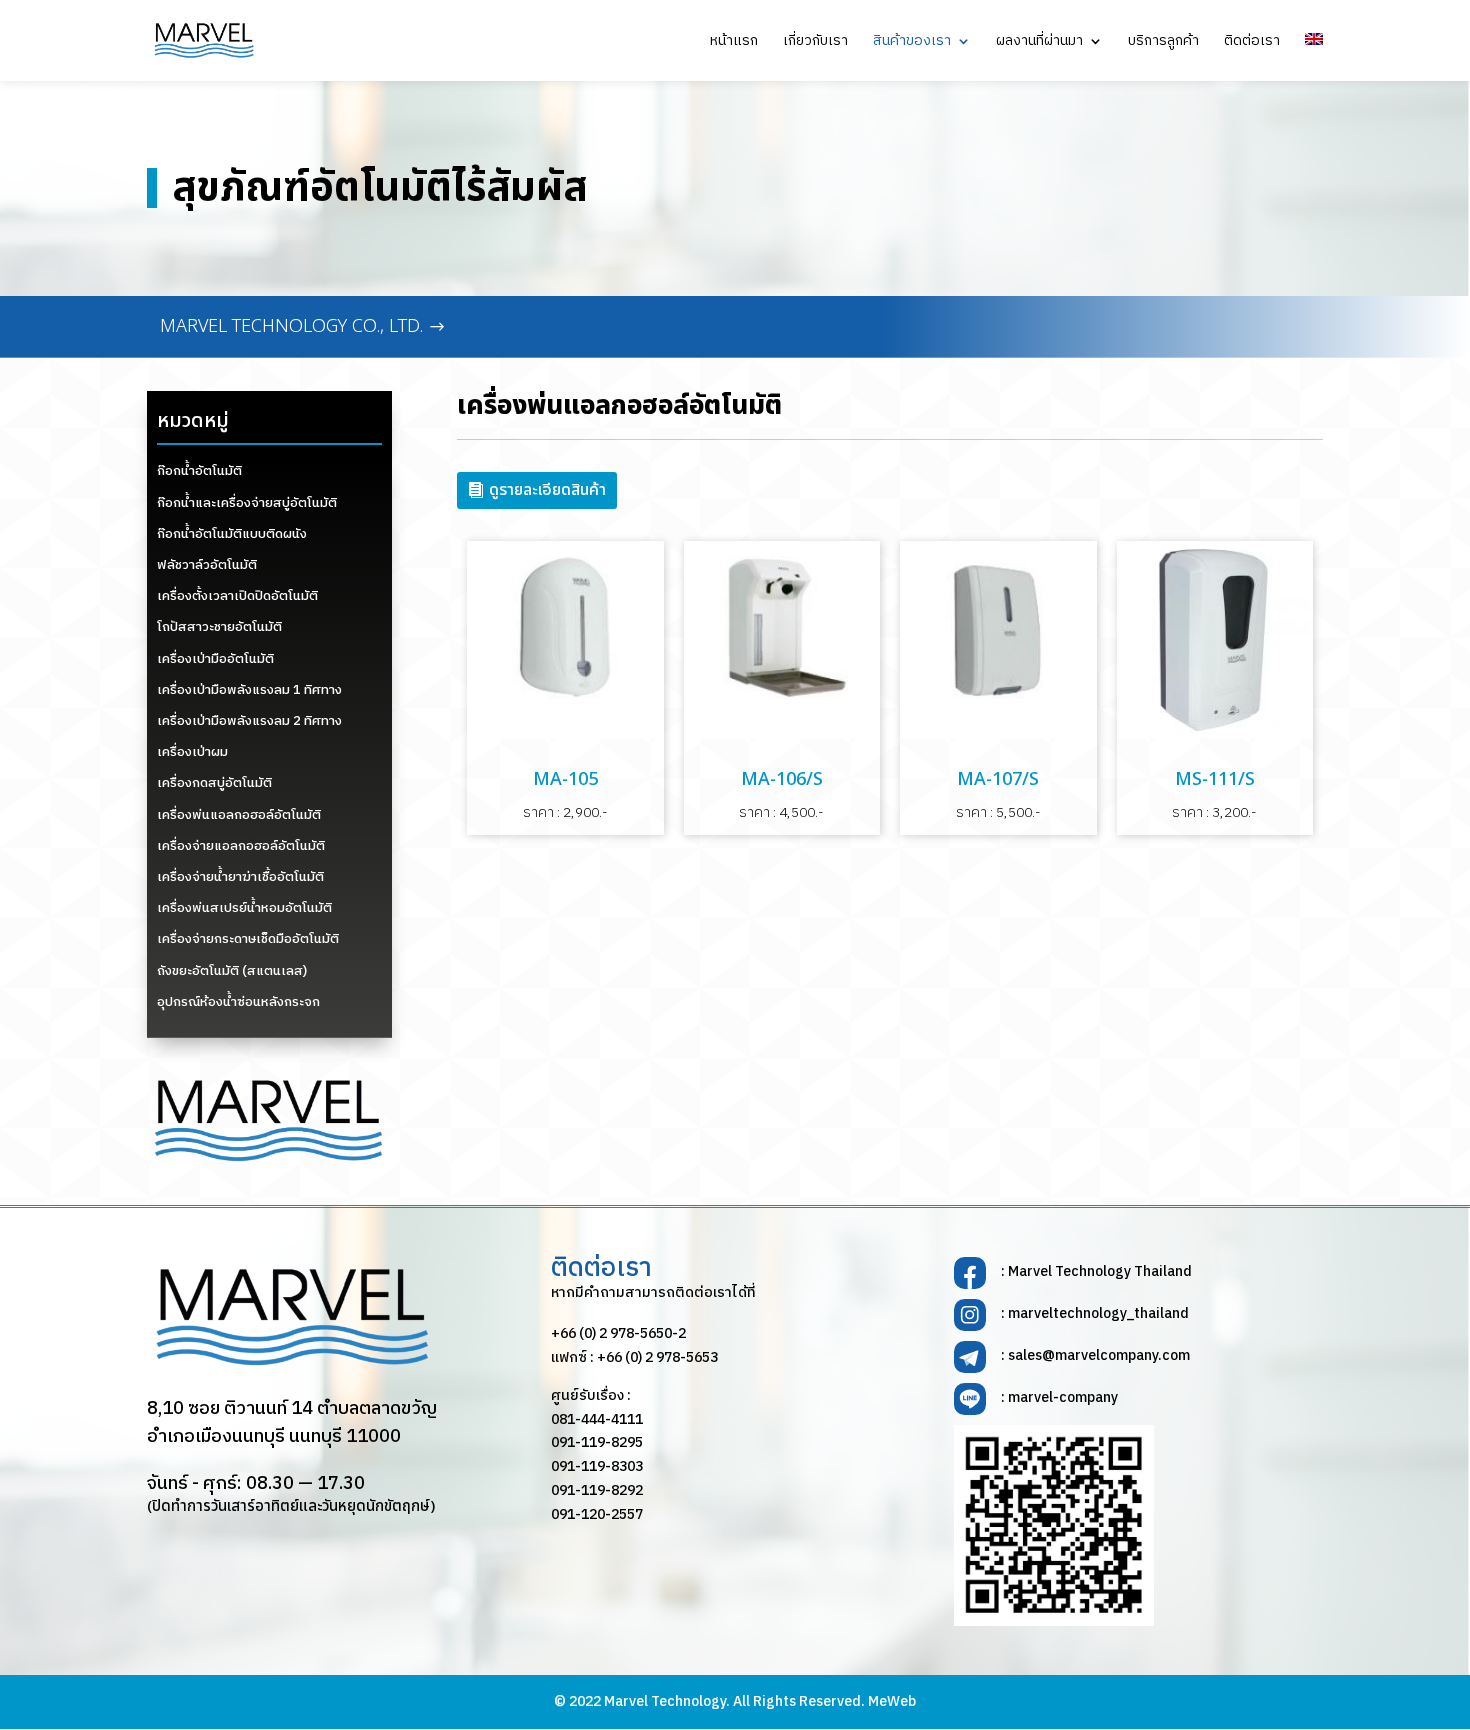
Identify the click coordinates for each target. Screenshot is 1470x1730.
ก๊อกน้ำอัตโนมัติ (199, 471)
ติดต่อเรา (1252, 43)
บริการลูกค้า (1163, 43)
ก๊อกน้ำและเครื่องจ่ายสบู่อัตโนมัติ (247, 503)
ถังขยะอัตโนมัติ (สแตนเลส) (232, 971)
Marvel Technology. (667, 1701)
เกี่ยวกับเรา (815, 43)
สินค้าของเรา (912, 43)
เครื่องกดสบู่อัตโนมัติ (214, 783)
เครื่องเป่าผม (192, 752)
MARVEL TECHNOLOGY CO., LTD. (291, 326)
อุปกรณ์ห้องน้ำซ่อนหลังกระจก (238, 1002)
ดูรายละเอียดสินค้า (547, 490)
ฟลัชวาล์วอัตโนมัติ (207, 565)
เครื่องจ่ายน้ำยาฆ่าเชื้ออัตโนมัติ (240, 877)
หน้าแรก (734, 43)
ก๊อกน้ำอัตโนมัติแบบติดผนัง (232, 534)
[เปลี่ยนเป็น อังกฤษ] (1314, 57)
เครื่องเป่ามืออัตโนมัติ (215, 659)
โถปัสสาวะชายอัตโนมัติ (219, 627)
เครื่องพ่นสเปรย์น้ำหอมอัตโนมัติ (244, 908)
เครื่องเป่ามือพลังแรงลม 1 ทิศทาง (249, 690)
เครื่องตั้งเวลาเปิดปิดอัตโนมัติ (237, 596)
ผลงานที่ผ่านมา (1039, 43)
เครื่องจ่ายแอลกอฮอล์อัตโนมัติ (241, 846)
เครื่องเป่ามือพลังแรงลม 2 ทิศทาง (249, 721)
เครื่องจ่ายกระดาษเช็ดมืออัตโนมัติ (248, 939)
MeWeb (892, 1701)
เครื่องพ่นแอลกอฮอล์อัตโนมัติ (239, 815)
